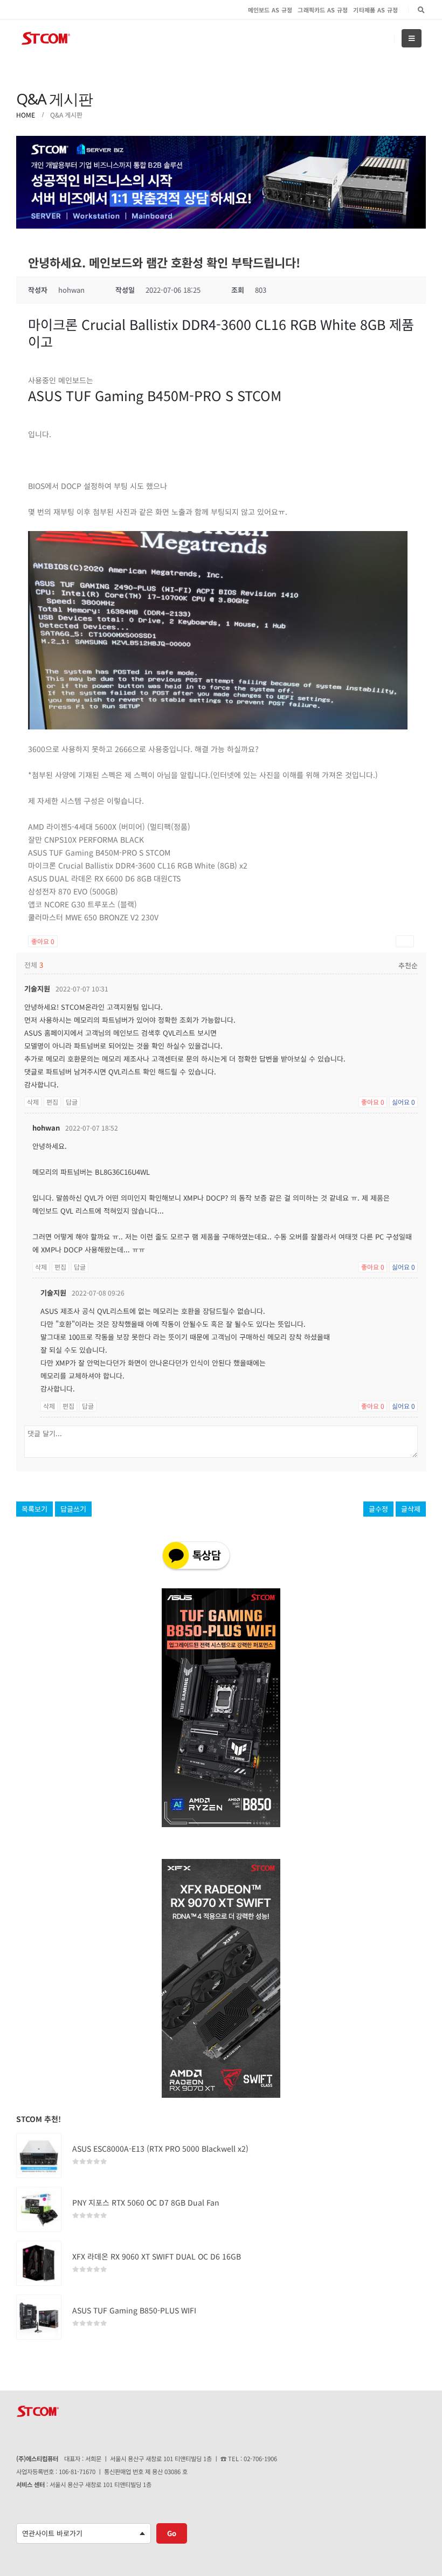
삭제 (33, 1102)
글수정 (378, 1509)
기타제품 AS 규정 (375, 10)
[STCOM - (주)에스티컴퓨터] (46, 39)
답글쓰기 (73, 1509)
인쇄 (405, 941)
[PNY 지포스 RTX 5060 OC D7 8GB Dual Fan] (39, 2209)
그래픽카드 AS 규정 (323, 10)
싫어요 (403, 1102)
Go (172, 2533)
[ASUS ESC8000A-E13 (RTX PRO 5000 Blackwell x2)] (39, 2155)
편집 (52, 1102)
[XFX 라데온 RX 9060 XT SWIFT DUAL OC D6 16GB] (39, 2263)
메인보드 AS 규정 (270, 10)
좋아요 (43, 941)
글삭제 (411, 1509)
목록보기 (34, 1509)
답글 (72, 1102)
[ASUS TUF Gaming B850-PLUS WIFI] (39, 2317)
